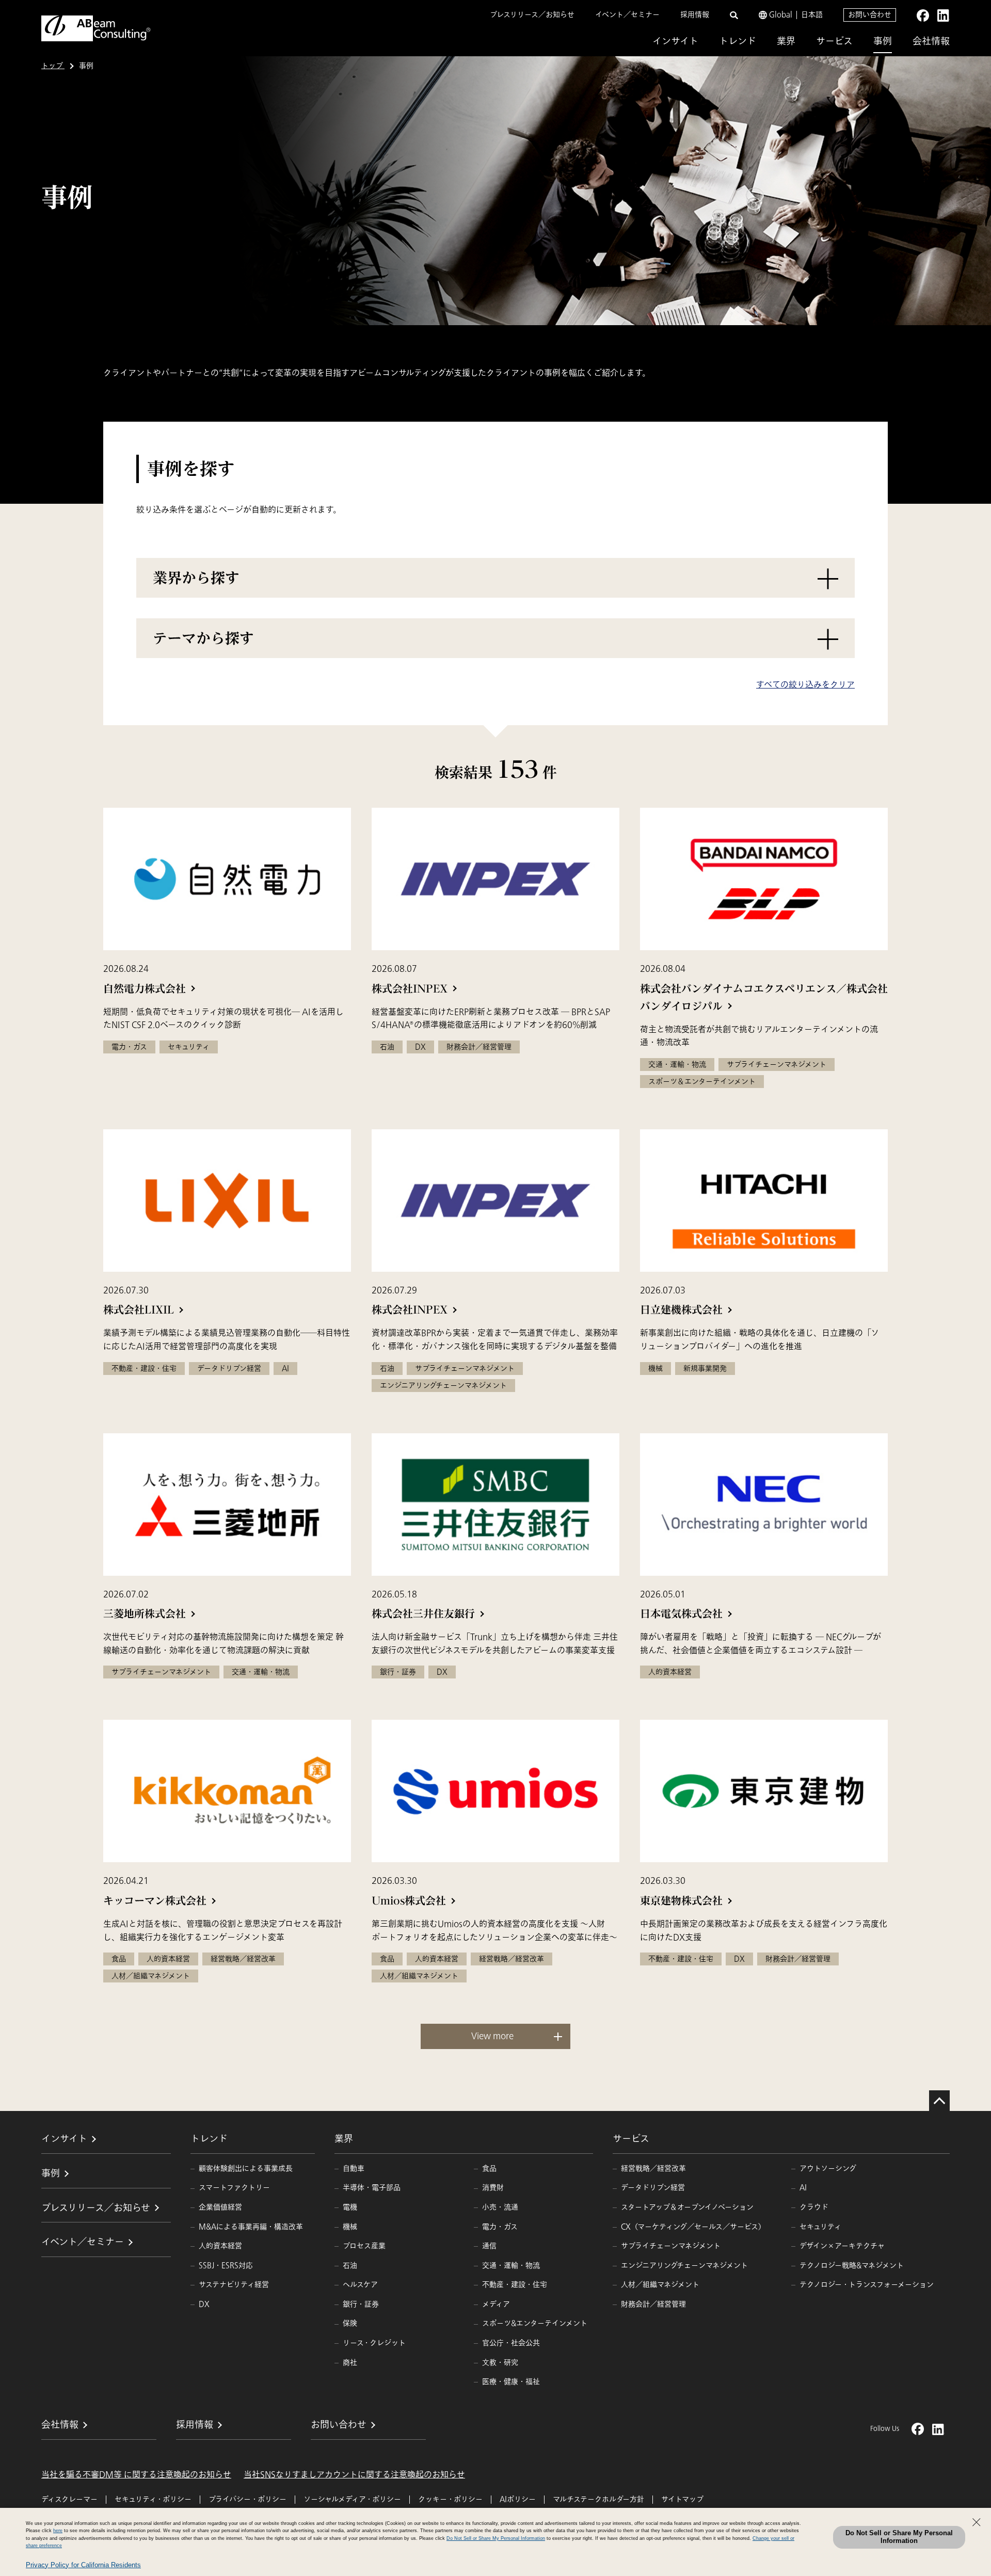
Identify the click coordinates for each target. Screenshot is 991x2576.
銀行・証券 (361, 2304)
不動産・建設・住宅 (515, 2285)
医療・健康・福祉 (511, 2382)
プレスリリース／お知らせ (532, 15)
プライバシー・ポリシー (247, 2499)
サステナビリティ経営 (234, 2285)
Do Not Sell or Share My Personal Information (899, 2537)
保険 (350, 2323)
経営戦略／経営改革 (653, 2169)
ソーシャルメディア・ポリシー (352, 2499)
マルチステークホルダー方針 (598, 2499)
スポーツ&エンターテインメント (535, 2323)
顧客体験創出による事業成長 (246, 2169)
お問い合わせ (870, 15)
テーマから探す (203, 638)
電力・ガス (500, 2227)
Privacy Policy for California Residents (83, 2565)
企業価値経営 (220, 2207)
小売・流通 (500, 2207)
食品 (489, 2169)
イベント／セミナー (627, 15)
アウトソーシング (828, 2169)
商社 (350, 2363)
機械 (350, 2227)
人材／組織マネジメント (660, 2285)
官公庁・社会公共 (511, 2343)
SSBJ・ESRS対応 (226, 2266)
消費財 (493, 2188)
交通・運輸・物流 (511, 2266)
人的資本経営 (220, 2246)
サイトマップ (682, 2499)
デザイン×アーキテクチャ (842, 2246)
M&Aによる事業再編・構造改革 (251, 2227)
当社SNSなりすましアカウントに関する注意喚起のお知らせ (354, 2475)
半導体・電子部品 (372, 2188)
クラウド (814, 2207)
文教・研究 (500, 2363)
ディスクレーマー (69, 2499)
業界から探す (196, 578)
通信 (489, 2246)
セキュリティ (820, 2227)
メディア (496, 2304)
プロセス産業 (364, 2246)
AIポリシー (518, 2499)
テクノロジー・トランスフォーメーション (867, 2285)
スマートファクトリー (234, 2188)
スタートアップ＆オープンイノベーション (687, 2207)
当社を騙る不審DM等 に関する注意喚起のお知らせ (136, 2475)
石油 (350, 2266)
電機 (350, 2207)
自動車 (354, 2169)
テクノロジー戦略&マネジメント (852, 2266)
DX (204, 2304)
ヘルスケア (360, 2285)
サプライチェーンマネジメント (671, 2246)
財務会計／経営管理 (653, 2304)
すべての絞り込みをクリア (805, 685)
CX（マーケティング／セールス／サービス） (693, 2227)
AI (803, 2188)
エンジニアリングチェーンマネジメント (684, 2266)
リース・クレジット (374, 2343)
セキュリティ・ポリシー (153, 2499)
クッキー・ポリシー (450, 2499)
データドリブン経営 (653, 2188)
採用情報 (695, 15)
